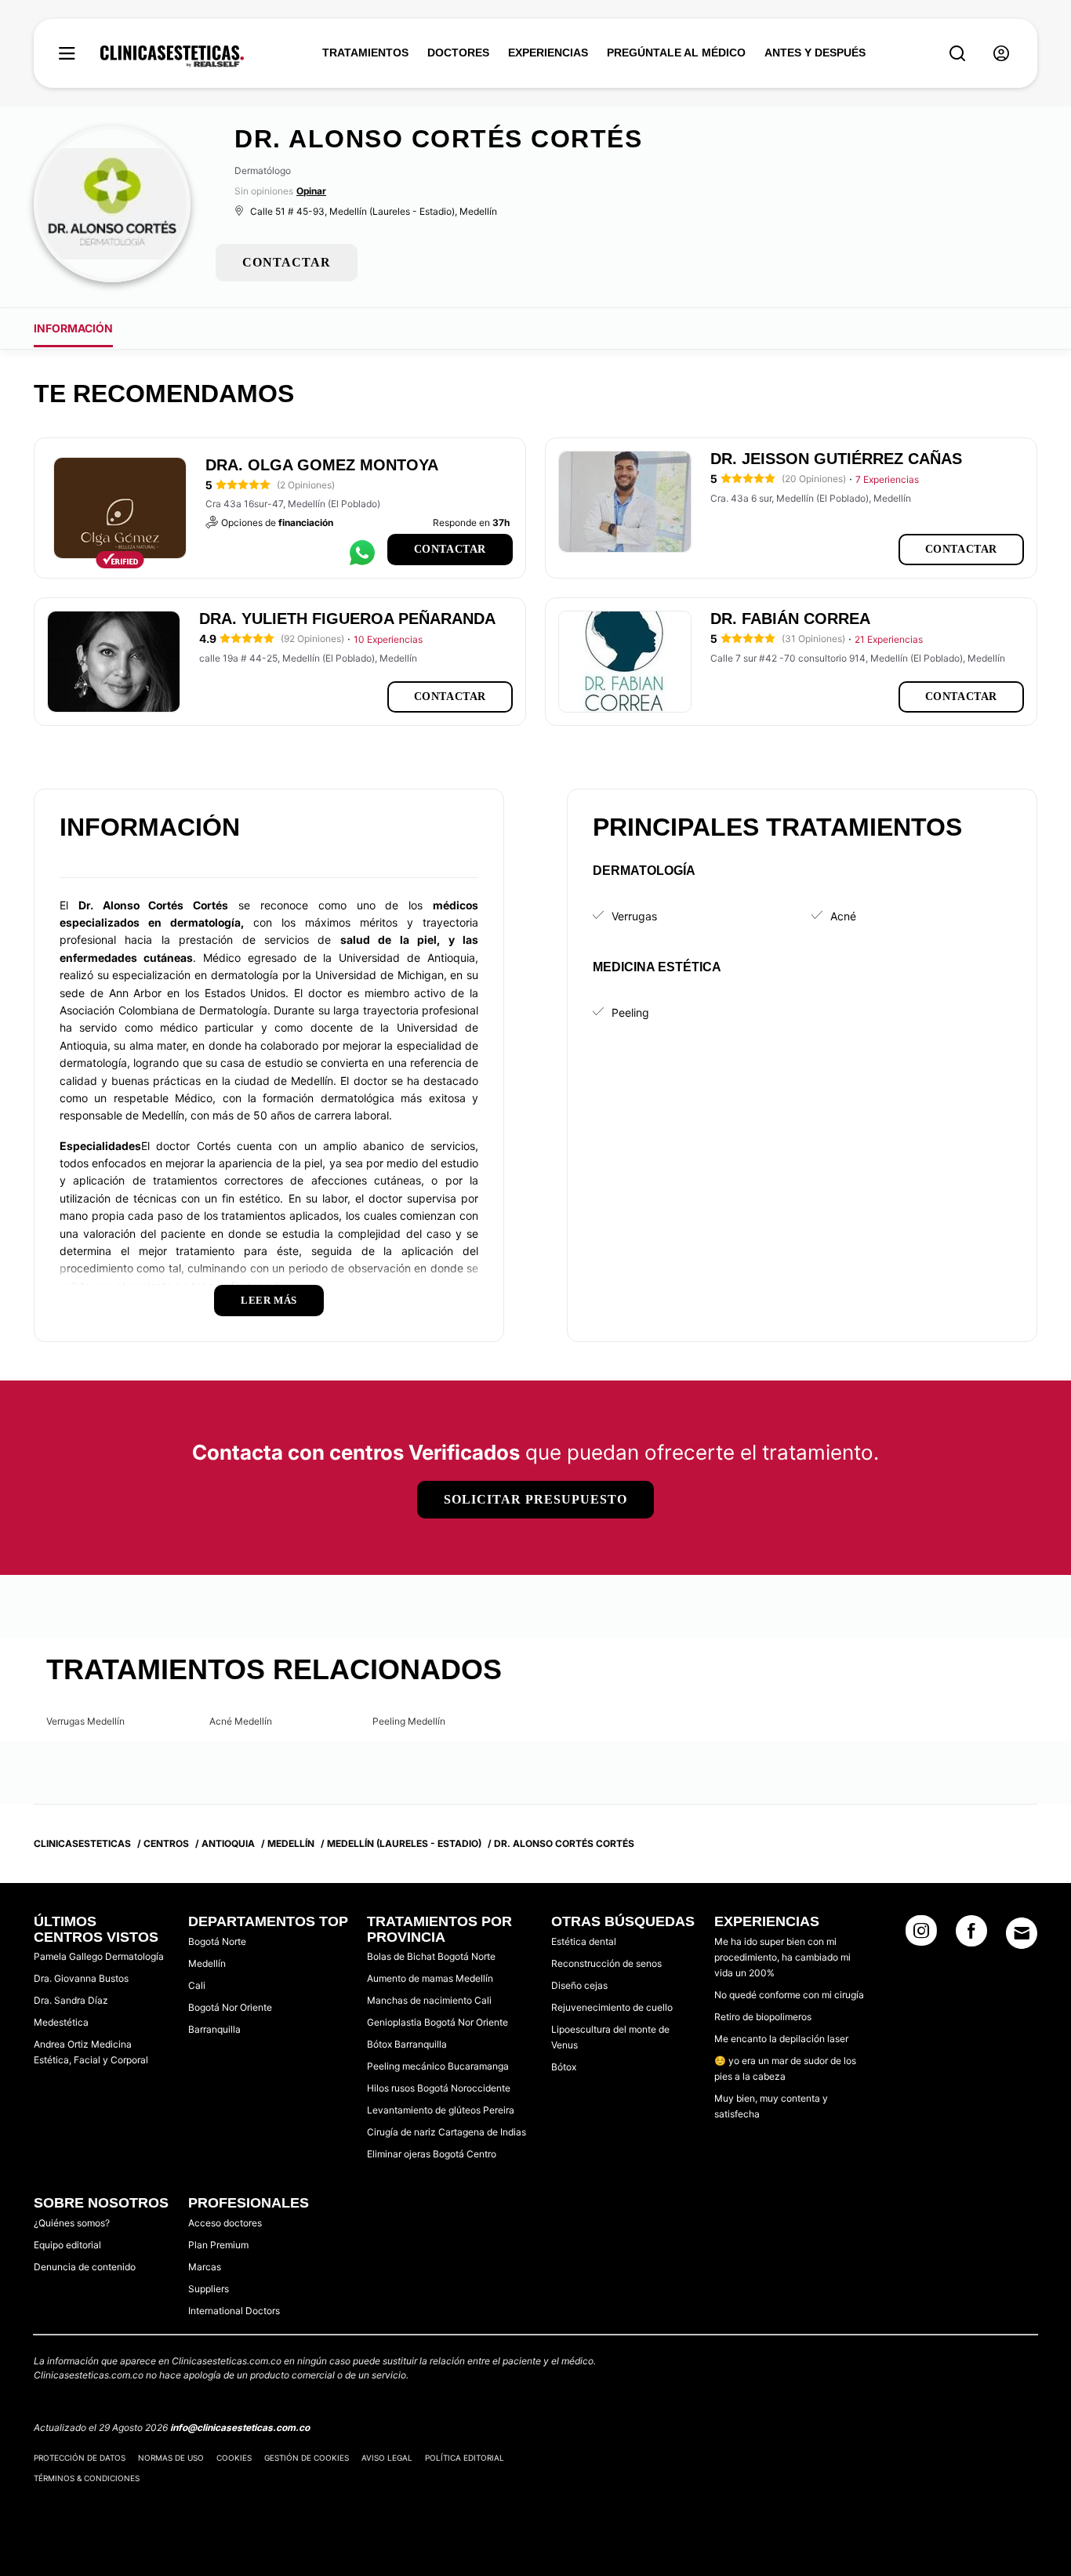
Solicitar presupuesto (535, 1499)
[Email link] (1022, 1933)
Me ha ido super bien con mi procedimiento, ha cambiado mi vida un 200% (782, 1957)
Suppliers (209, 2289)
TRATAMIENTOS (365, 53)
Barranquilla (214, 2029)
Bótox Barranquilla (407, 2044)
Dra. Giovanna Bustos (81, 1978)
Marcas (205, 2267)
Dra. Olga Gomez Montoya (322, 465)
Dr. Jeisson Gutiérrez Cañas (836, 459)
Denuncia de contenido (85, 2267)
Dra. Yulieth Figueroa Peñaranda (347, 619)
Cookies (234, 2458)
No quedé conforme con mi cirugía (789, 1995)
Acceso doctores (225, 2223)
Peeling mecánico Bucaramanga (438, 2066)
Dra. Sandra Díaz (71, 2000)
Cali (197, 1985)
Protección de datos (80, 2458)
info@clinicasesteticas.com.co (240, 2427)
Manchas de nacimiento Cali (429, 2000)
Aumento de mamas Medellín (430, 1978)
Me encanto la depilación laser (781, 2039)
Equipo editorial (67, 2245)
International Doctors (234, 2311)
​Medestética (61, 2022)
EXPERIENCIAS (548, 53)
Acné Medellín (241, 1721)
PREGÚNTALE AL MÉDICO (676, 53)
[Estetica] (172, 56)
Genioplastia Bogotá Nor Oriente (437, 2022)
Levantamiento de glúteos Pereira (441, 2110)
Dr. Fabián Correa (790, 619)
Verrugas (634, 916)
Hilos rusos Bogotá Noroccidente (439, 2088)
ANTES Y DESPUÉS (815, 53)
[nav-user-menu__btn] (1001, 54)
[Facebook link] (971, 1936)
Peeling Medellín (409, 1721)
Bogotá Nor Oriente (230, 2007)
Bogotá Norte (217, 1941)
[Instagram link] (921, 1936)
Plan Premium (218, 2245)
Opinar (311, 191)
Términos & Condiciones (87, 2478)
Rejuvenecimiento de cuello (612, 2007)
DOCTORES (458, 53)
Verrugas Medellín (85, 1721)
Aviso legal (387, 2458)
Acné (843, 916)
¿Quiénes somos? (72, 2223)
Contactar (450, 549)
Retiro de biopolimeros (763, 2017)
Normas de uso (171, 2458)
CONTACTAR (287, 262)
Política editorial (465, 2458)
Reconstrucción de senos (606, 1963)
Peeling (630, 1012)
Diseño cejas (579, 1985)
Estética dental (584, 1941)
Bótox (564, 2067)
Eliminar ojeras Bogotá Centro (432, 2154)
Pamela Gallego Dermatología (99, 1956)
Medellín (207, 1963)
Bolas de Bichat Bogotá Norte (431, 1956)
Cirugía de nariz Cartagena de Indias (447, 2132)
